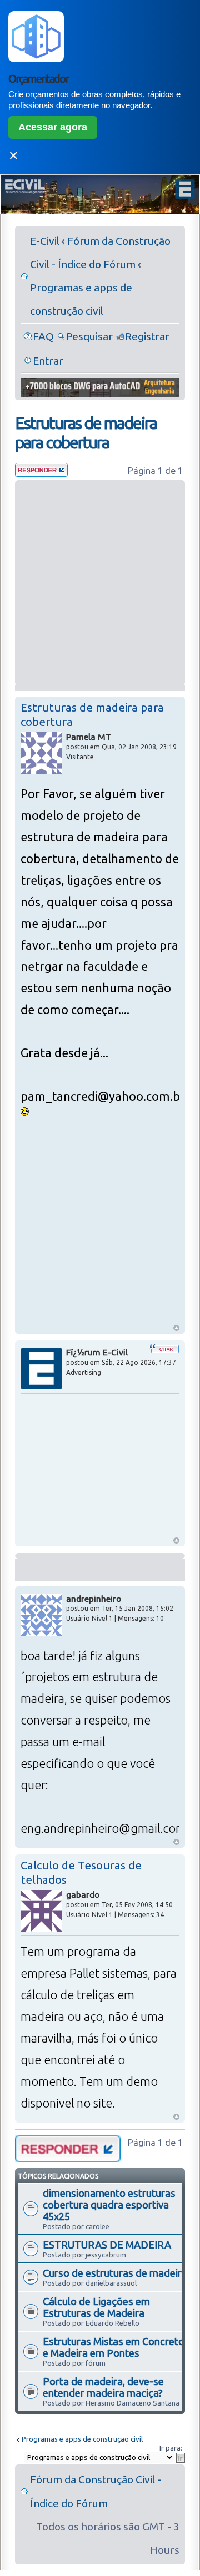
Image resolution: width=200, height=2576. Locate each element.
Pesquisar (89, 336)
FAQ (43, 336)
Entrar (48, 361)
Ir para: (171, 2448)
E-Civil (45, 241)
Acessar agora (53, 127)
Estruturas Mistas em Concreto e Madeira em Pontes (114, 2347)
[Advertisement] (100, 583)
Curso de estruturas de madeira (115, 2273)
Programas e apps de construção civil (82, 2439)
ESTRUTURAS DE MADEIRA (107, 2245)
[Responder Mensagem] (41, 473)
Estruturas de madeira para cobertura (86, 433)
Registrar (147, 336)
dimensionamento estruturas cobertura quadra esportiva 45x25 (109, 2205)
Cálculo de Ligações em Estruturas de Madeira (96, 2307)
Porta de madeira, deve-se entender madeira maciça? (103, 2387)
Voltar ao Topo (176, 1328)
